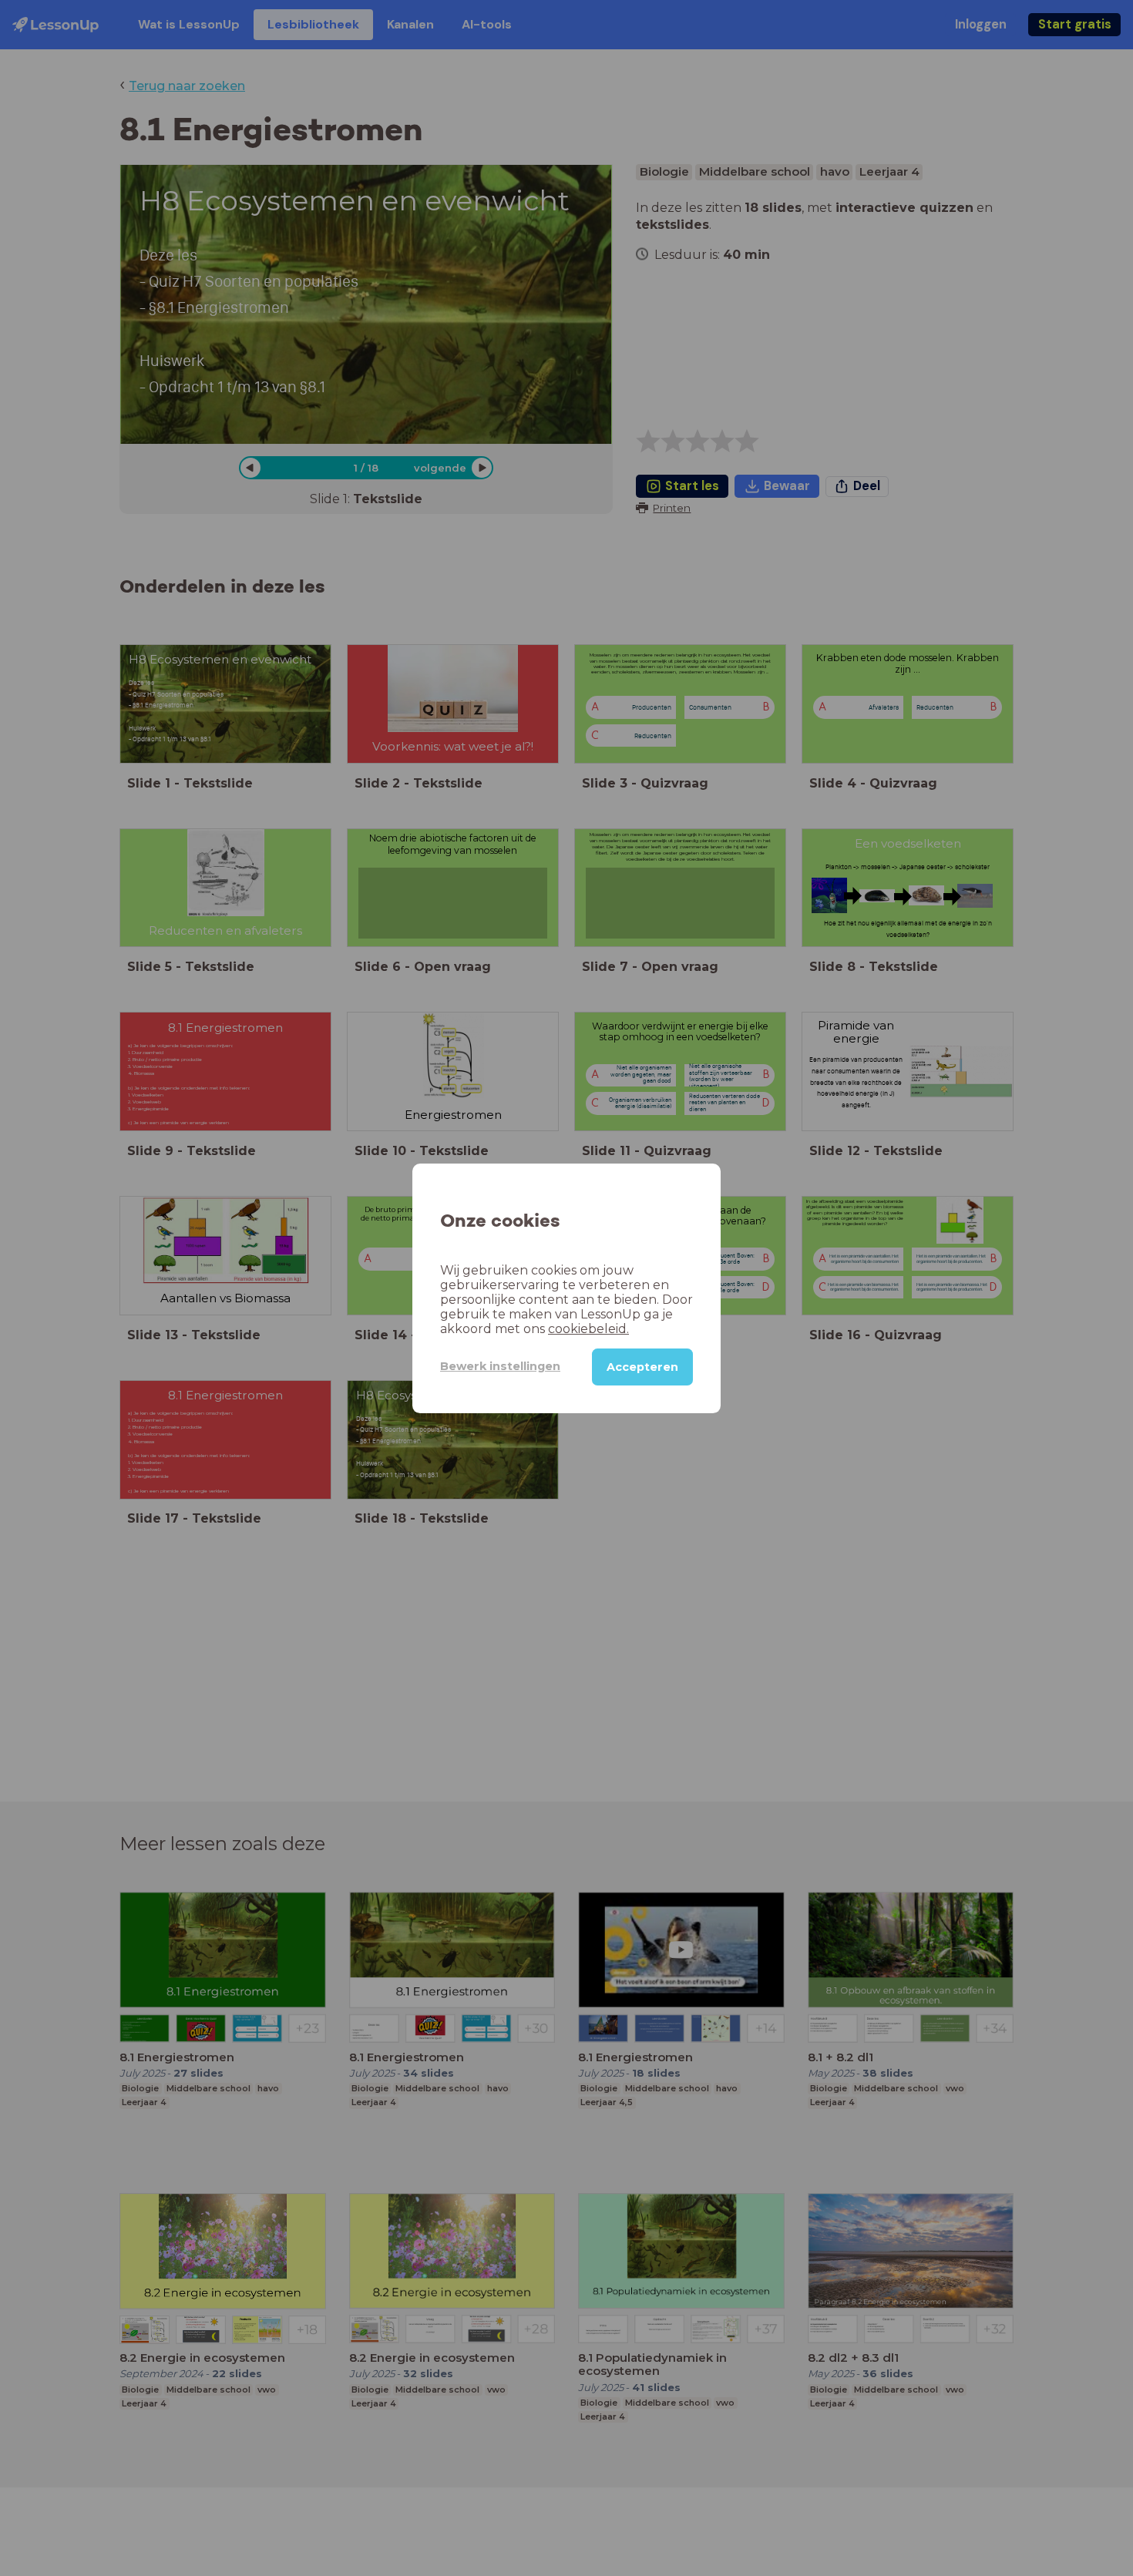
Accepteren (642, 1366)
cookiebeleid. (588, 1328)
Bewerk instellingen (500, 1366)
